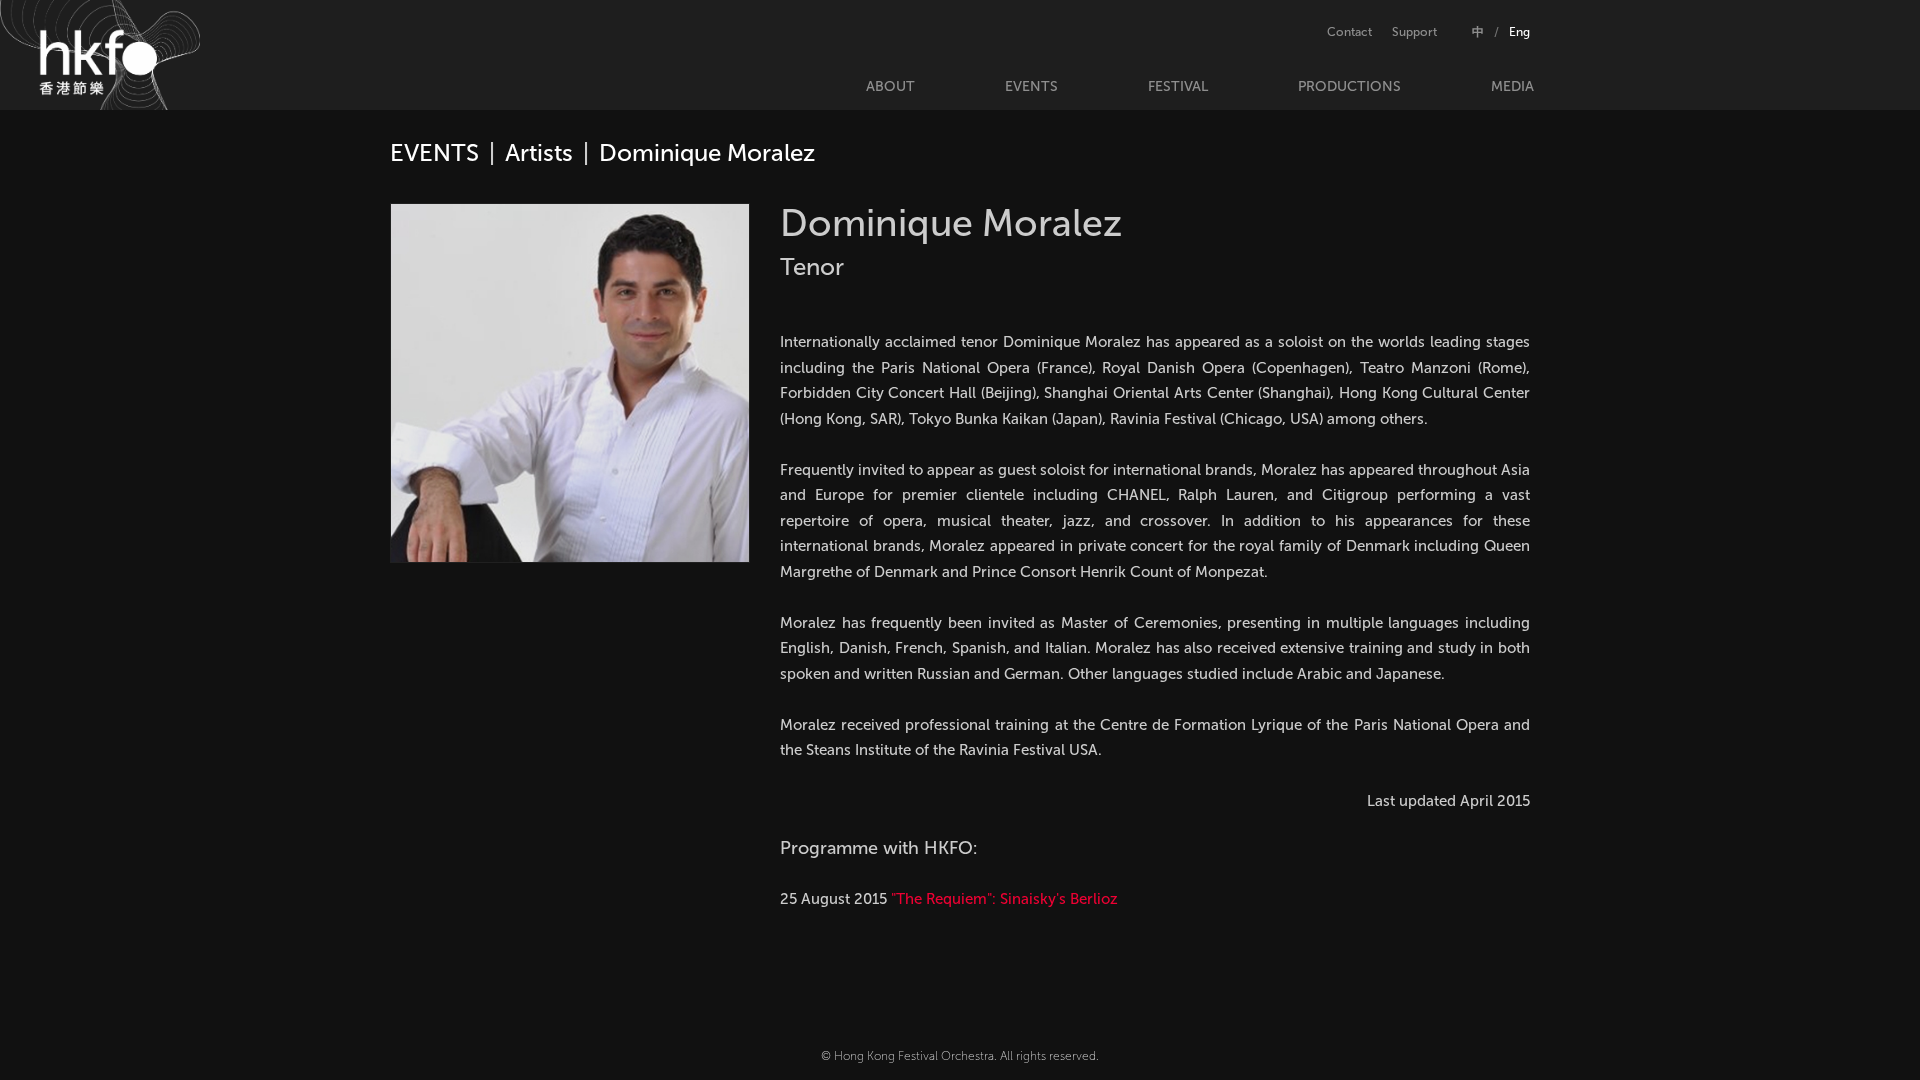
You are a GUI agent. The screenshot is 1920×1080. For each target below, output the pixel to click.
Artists (539, 152)
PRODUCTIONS (1349, 86)
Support (1414, 32)
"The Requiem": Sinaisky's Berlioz (1004, 899)
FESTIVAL (1178, 86)
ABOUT (890, 86)
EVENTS (1031, 86)
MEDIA (1512, 86)
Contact (1349, 32)
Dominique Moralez (707, 152)
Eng (1519, 32)
